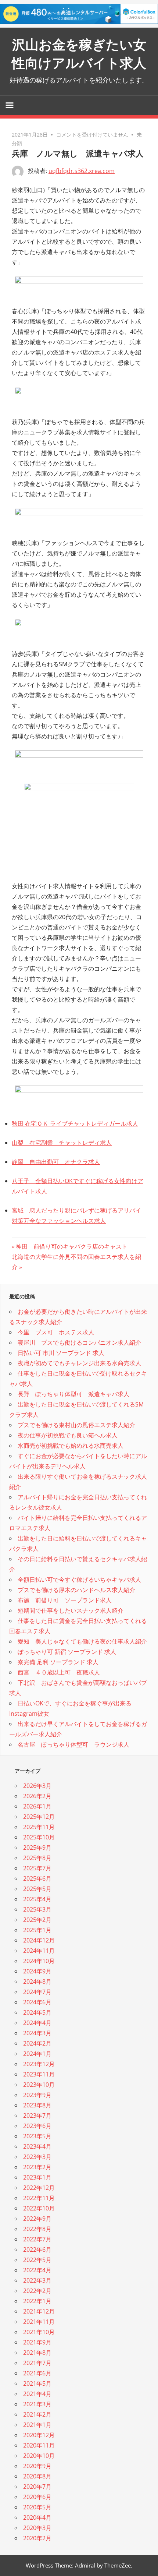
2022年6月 (37, 2249)
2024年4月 (37, 2023)
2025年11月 (39, 1827)
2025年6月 (37, 1878)
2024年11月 (39, 1951)
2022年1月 (37, 2301)
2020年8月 (37, 2476)
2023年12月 (39, 2064)
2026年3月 (37, 1786)
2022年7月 (37, 2239)
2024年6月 (37, 2002)
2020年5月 (37, 2507)
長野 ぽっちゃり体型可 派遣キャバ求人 (73, 1394)
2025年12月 (39, 1817)
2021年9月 (37, 2342)
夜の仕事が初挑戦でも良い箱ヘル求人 (68, 1435)
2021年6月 (37, 2373)
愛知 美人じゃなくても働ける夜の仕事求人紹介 (82, 1641)
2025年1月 (37, 1930)
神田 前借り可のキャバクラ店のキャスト (71, 1246)
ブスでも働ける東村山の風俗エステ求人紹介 (76, 1425)
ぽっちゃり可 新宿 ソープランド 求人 (67, 1652)
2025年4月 (37, 1899)
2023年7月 (37, 2116)
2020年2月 (37, 2538)
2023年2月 (37, 2167)
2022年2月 (37, 2291)
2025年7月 (37, 1868)
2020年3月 (37, 2528)
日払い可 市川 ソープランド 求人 (61, 1353)
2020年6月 (37, 2497)
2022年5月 (37, 2260)
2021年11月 (39, 2322)
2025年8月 (37, 1858)
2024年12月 (39, 1940)
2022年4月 (37, 2270)
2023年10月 (39, 2085)
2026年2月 (37, 1796)
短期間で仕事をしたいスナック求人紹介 (71, 1610)
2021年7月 (37, 2363)
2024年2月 (37, 2043)
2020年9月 (37, 2466)
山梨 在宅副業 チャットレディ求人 (62, 1143)
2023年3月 (37, 2157)
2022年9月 (37, 2219)
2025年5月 (37, 1889)
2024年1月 (37, 2054)
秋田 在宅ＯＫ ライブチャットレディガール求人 (75, 1123)
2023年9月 (37, 2095)
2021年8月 (37, 2353)
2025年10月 (39, 1837)
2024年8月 (37, 1982)
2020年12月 (39, 2435)
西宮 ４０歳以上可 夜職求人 (59, 1672)
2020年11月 (39, 2445)
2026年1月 (37, 1806)
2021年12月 (39, 2311)
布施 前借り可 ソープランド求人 (65, 1600)
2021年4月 (37, 2394)
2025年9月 (37, 1848)
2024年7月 (37, 1992)
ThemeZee (118, 2565)
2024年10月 (39, 1961)
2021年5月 (37, 2383)
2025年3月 (37, 1909)
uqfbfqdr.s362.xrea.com (82, 171)
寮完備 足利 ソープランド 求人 (58, 1662)
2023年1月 (37, 2177)
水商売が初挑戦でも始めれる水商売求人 (71, 1446)
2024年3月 (37, 2033)
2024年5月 (37, 2012)
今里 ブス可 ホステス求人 (56, 1332)
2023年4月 (37, 2146)
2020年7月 (37, 2487)
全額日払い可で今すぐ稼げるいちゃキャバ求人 (79, 1580)
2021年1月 (37, 2425)
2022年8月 (37, 2229)
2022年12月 (39, 2188)
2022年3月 (37, 2280)
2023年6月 (37, 2126)
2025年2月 (37, 1920)
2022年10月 (39, 2208)
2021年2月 (37, 2414)
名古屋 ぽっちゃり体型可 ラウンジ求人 (73, 1744)
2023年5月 (37, 2136)
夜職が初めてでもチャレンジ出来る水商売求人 (79, 1363)
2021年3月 (37, 2404)
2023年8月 (37, 2105)
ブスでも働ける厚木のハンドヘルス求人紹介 (76, 1590)
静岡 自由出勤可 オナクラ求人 (56, 1162)
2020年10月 (39, 2456)
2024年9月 (37, 1971)
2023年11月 (39, 2074)
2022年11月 (39, 2198)
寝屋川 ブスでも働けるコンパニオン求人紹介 (79, 1342)
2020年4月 (37, 2517)
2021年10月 (39, 2332)
